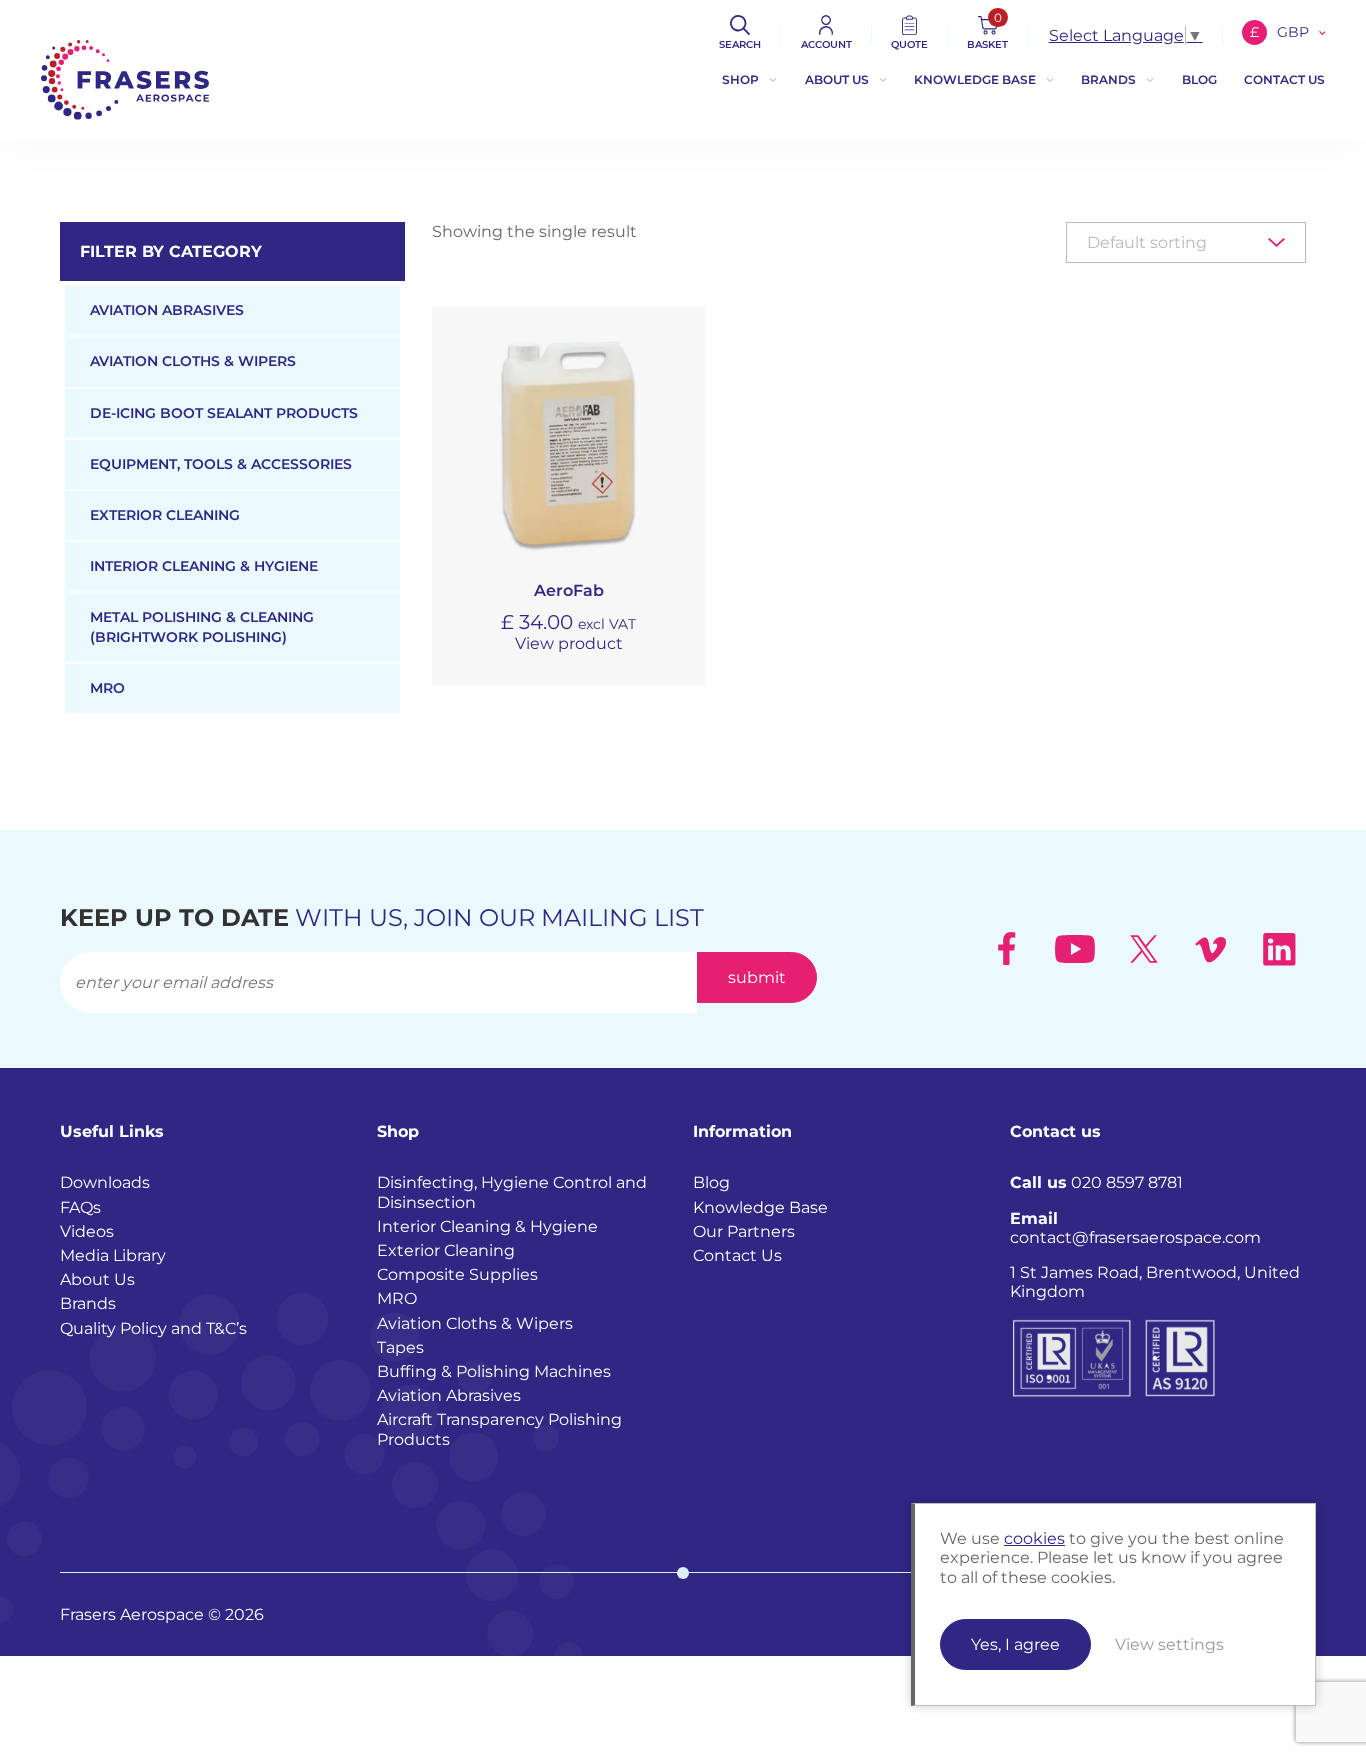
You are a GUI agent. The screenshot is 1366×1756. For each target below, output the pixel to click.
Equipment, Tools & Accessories (221, 464)
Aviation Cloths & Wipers (193, 361)
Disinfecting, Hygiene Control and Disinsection (512, 1192)
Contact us (1284, 79)
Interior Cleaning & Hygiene (204, 566)
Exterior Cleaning (165, 515)
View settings (1169, 1644)
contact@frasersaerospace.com (1135, 1228)
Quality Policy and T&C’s (153, 1328)
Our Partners (744, 1231)
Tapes (400, 1347)
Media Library (113, 1255)
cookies (1034, 1538)
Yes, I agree (1015, 1644)
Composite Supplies (457, 1274)
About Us (837, 79)
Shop (740, 79)
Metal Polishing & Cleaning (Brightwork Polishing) (202, 626)
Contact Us (737, 1255)
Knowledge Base (975, 79)
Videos (87, 1231)
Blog (1199, 79)
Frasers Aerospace (125, 80)
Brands (1108, 79)
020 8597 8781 (1096, 1182)
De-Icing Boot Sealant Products (224, 413)
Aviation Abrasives (167, 310)
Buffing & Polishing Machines (494, 1371)
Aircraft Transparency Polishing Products (499, 1429)
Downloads (105, 1182)
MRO (107, 688)
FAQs (80, 1207)
